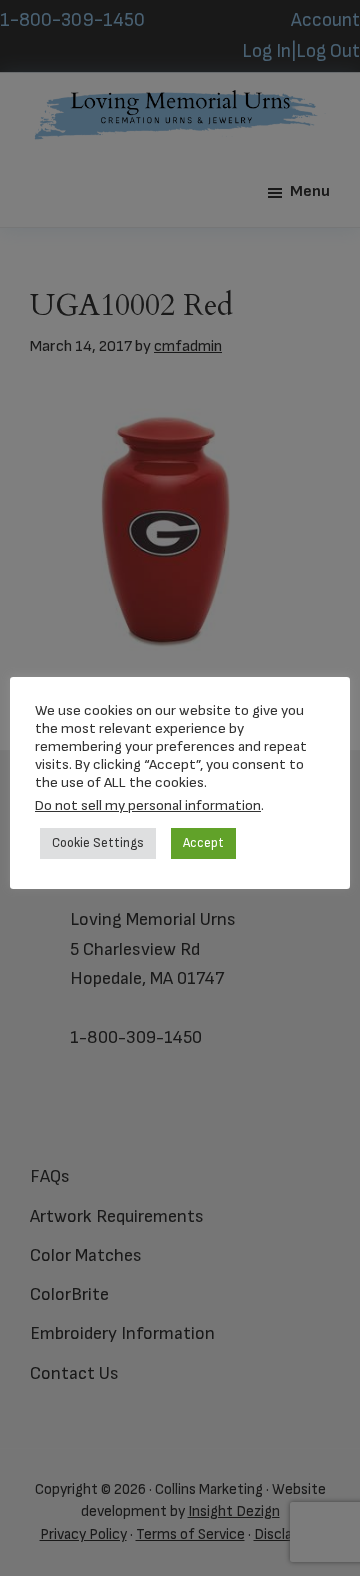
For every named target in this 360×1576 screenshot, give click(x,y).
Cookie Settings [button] (98, 843)
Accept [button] (203, 843)
